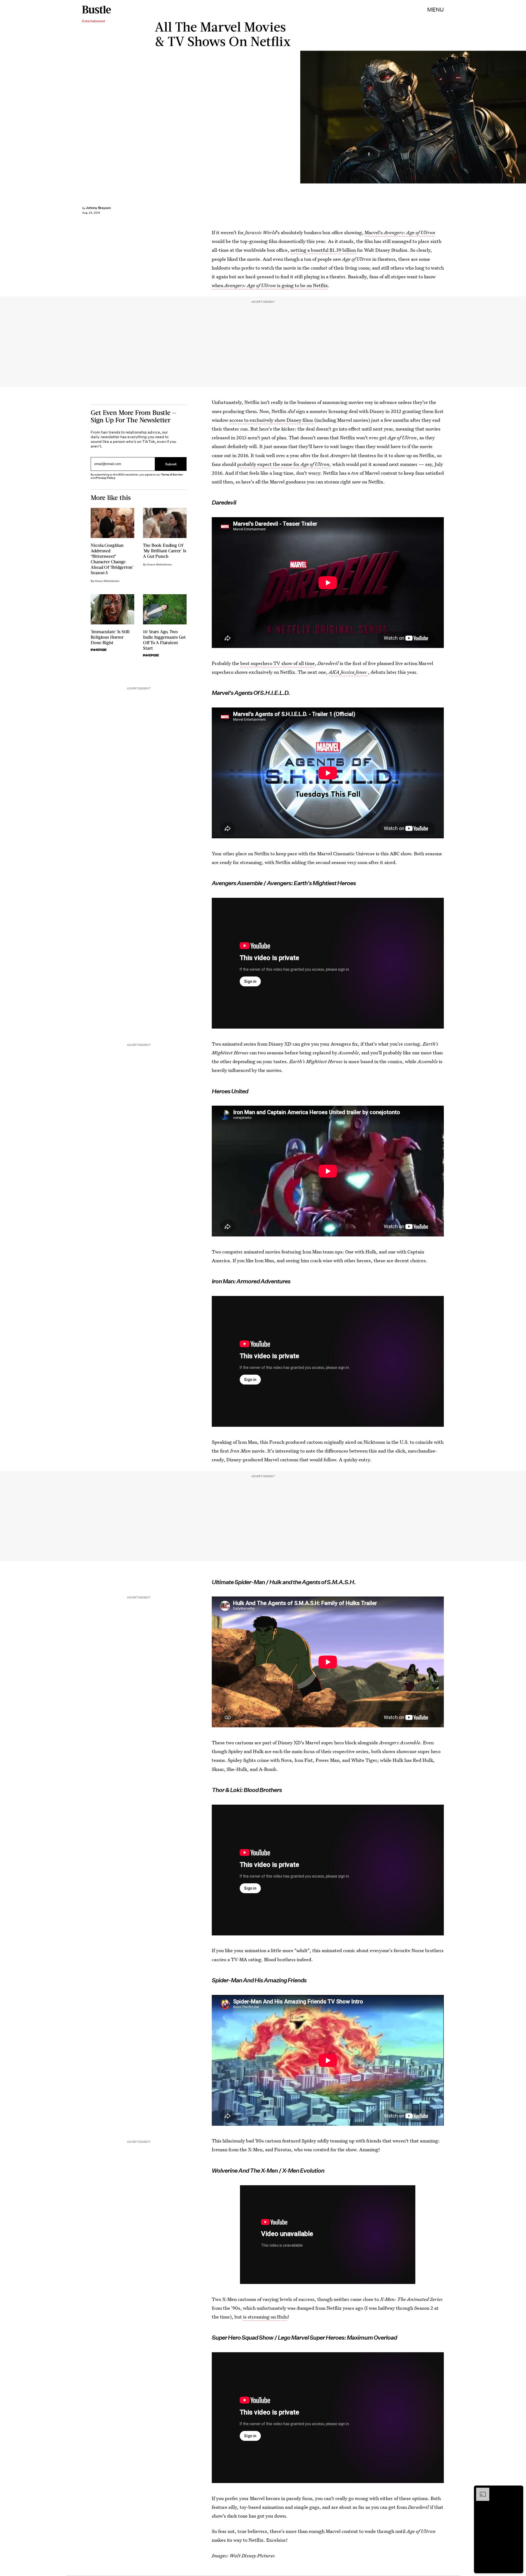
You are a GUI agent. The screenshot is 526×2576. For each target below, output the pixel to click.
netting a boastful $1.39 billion (323, 250)
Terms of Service (172, 475)
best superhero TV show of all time (278, 663)
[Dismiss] (517, 2490)
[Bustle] (97, 10)
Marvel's (400, 232)
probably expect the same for (269, 464)
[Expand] (480, 2490)
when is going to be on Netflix (270, 285)
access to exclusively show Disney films (272, 420)
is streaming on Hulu (265, 2317)
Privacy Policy (106, 478)
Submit (171, 464)
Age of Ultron (315, 464)
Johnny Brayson (98, 208)
